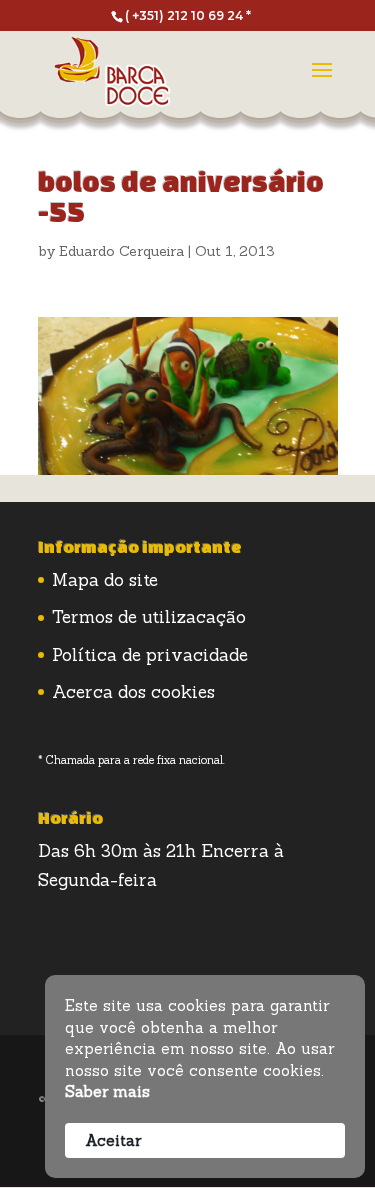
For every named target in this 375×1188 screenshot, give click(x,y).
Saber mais (107, 1091)
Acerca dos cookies (133, 692)
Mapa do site (105, 580)
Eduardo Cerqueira (121, 251)
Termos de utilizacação (149, 617)
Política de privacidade (150, 655)
